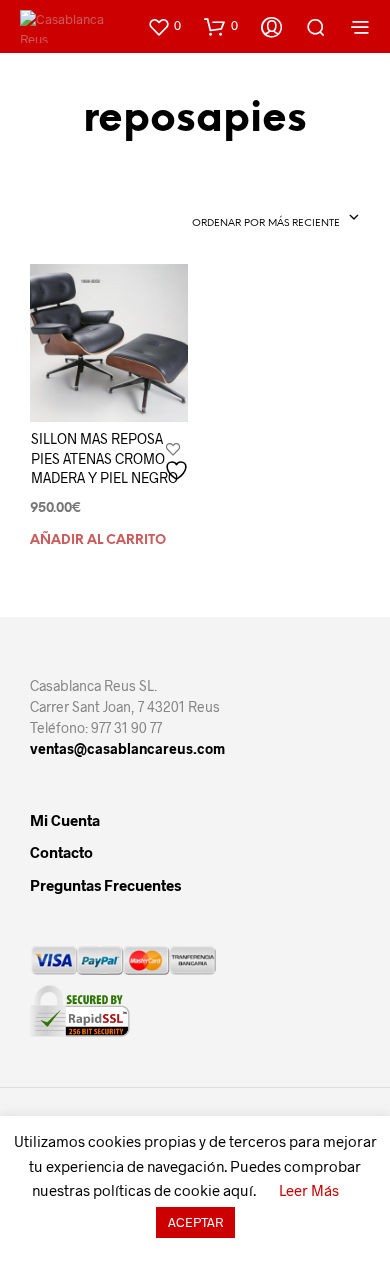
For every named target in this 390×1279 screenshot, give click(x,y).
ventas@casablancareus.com (127, 748)
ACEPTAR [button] (195, 1222)
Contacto (61, 852)
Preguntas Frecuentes (105, 885)
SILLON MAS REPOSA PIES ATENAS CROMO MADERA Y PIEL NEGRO (104, 458)
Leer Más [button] (309, 1190)
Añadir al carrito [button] (98, 540)
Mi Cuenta (65, 820)
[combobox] (262, 219)
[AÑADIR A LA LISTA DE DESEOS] (179, 462)
